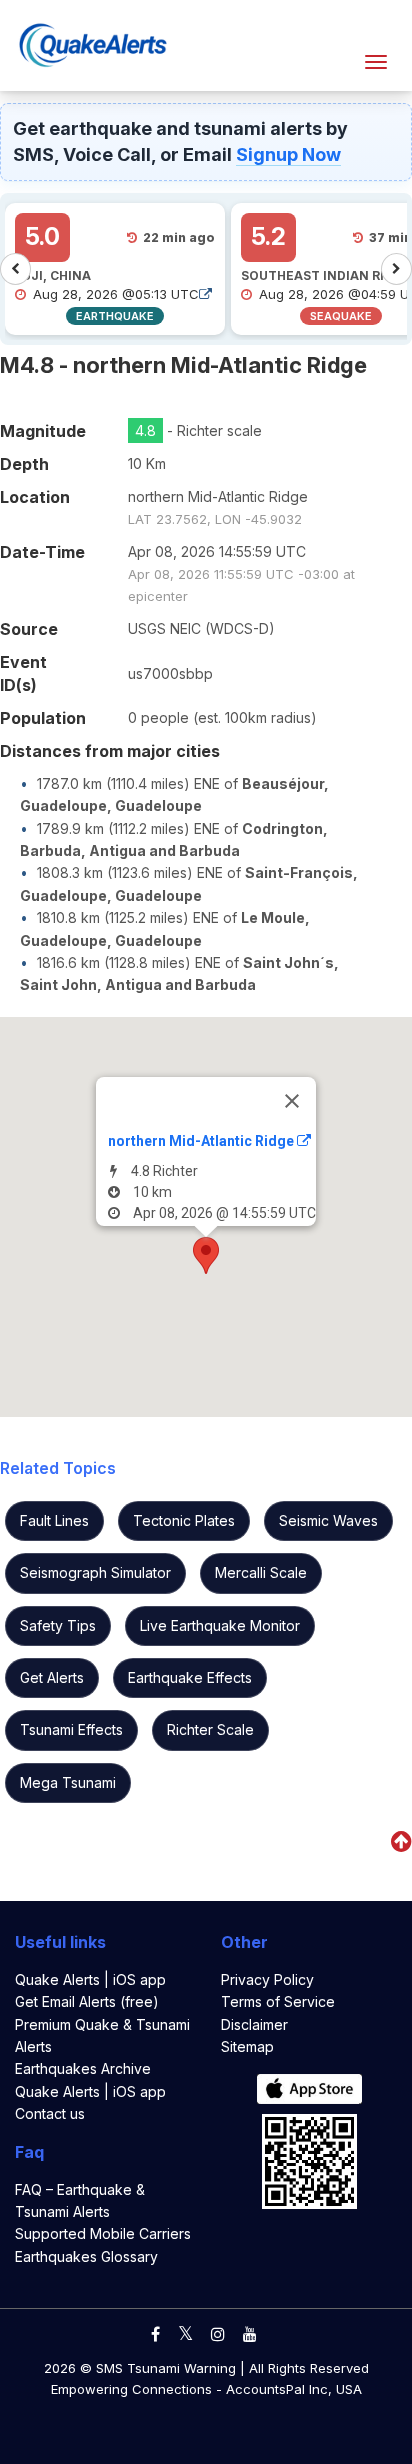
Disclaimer (254, 2024)
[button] (206, 1255)
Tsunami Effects (71, 1729)
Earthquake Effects (190, 1677)
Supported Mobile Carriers (103, 2233)
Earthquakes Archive (83, 2068)
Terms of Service (278, 2001)
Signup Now (288, 154)
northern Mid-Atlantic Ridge (202, 1141)
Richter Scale (210, 1729)
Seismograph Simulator (95, 1572)
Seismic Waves (328, 1520)
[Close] (292, 1101)
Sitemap (247, 2046)
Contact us (50, 2113)
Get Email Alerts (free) (87, 2001)
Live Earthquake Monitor (220, 1625)
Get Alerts (52, 1677)
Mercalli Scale (261, 1572)
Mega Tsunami (68, 1782)
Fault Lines (54, 1520)
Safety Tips (58, 1625)
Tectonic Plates (184, 1520)
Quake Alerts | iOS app (90, 1979)
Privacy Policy (267, 1979)
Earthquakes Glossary (86, 2256)
